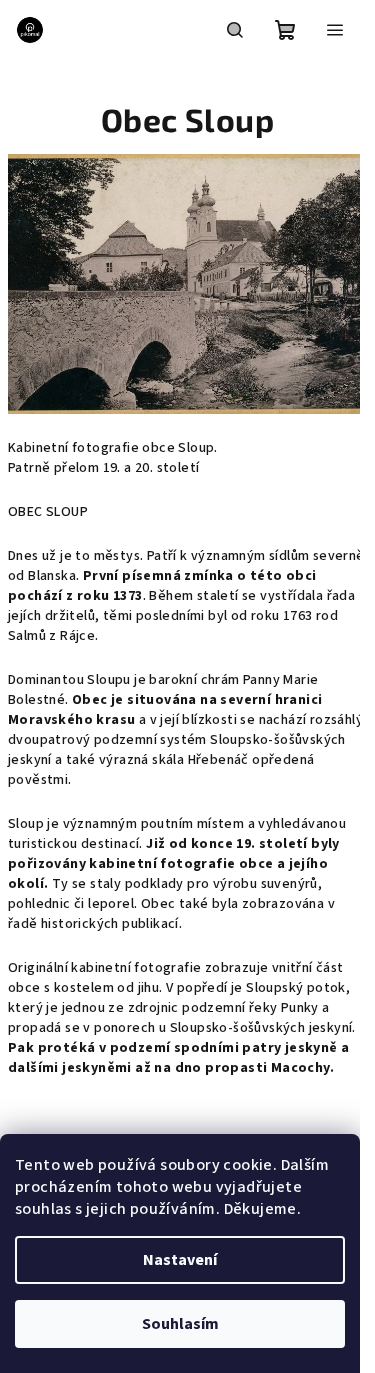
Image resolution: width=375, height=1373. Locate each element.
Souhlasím (180, 1324)
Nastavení (180, 1260)
